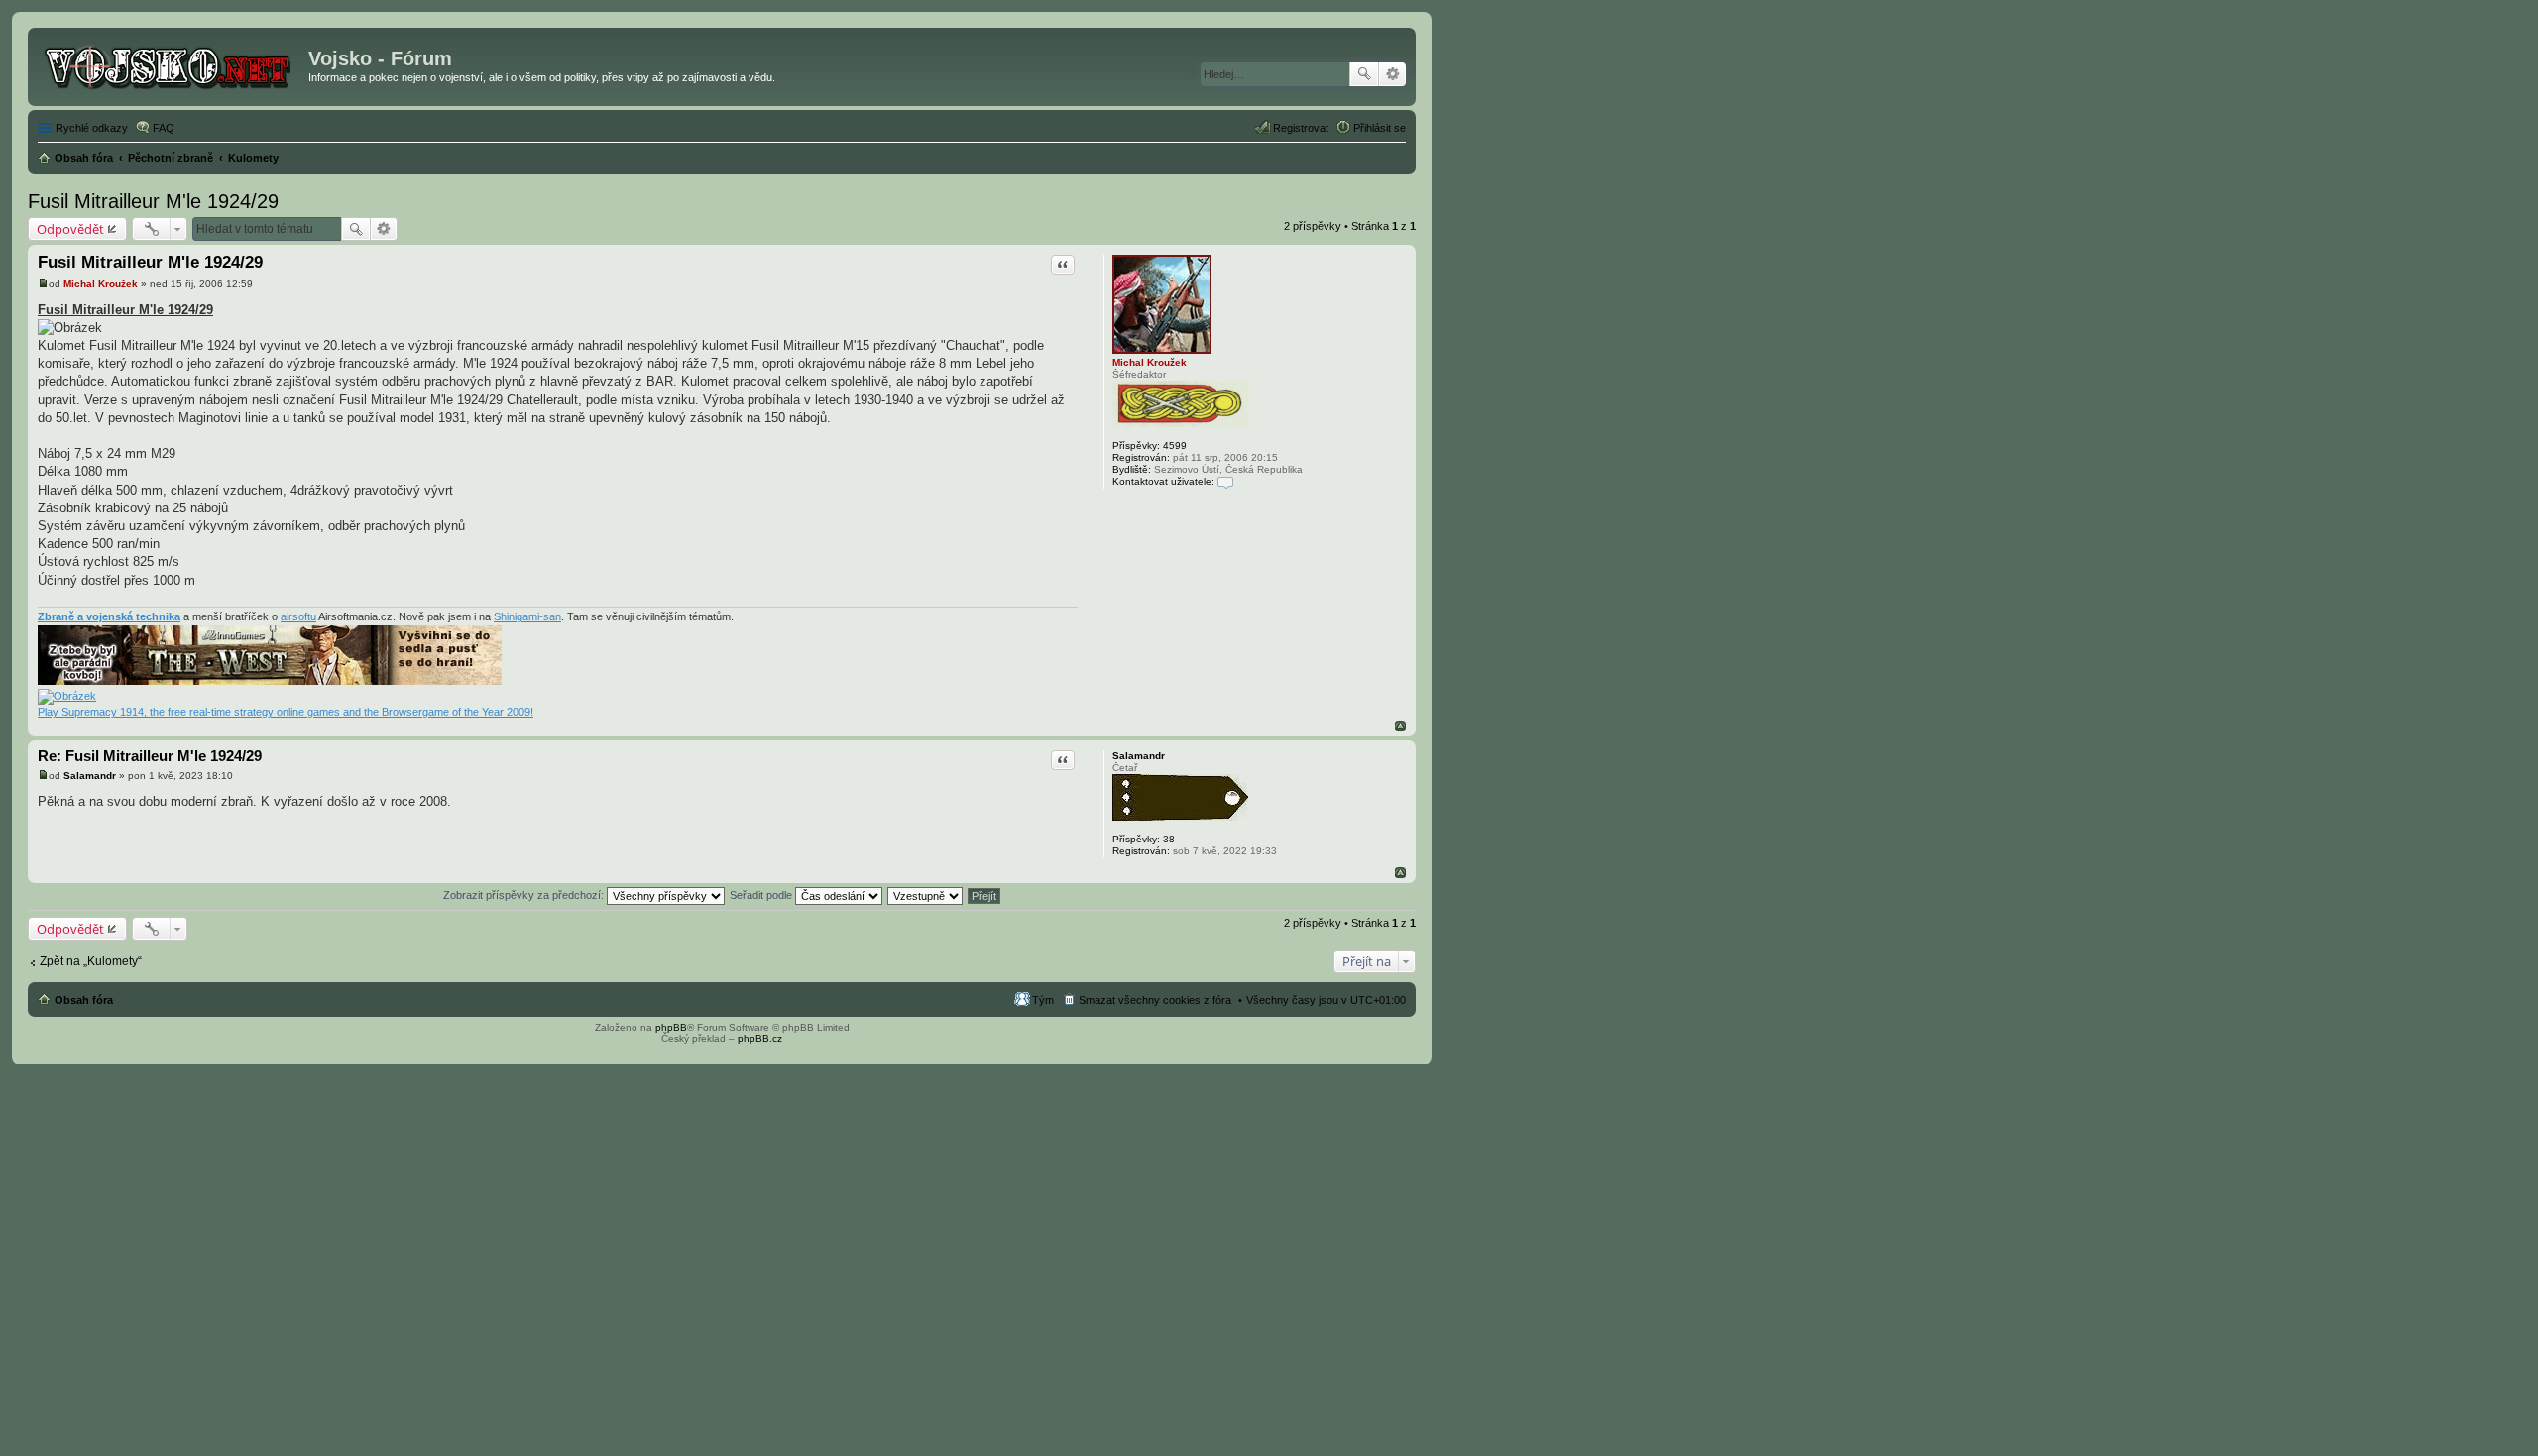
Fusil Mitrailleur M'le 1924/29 (153, 201)
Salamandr (1139, 756)
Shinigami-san (527, 616)
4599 (1175, 446)
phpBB (671, 1027)
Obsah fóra (84, 1000)
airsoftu (298, 616)
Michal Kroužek (1150, 362)
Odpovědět (70, 229)
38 (1169, 839)
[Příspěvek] (43, 284)
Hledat (1364, 74)
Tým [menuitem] (1043, 1000)
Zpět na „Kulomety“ (91, 961)
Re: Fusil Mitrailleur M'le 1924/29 (150, 756)
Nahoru (1400, 726)
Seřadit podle (762, 895)
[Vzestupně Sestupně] (926, 895)
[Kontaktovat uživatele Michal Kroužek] (1225, 481)
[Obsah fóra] (171, 64)
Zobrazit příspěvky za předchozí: (525, 895)
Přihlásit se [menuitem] (1380, 128)
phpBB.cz (760, 1038)
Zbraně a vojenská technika (109, 616)
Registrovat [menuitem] (1301, 128)
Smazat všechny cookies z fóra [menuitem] (1155, 1000)
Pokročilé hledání (1392, 74)
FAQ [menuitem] (164, 128)
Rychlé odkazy (92, 128)
